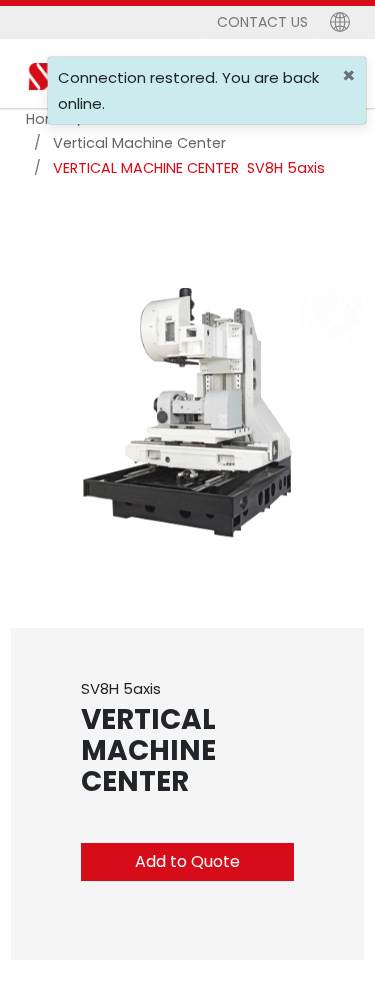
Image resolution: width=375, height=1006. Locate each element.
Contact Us (262, 22)
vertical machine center (139, 143)
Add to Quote (187, 861)
